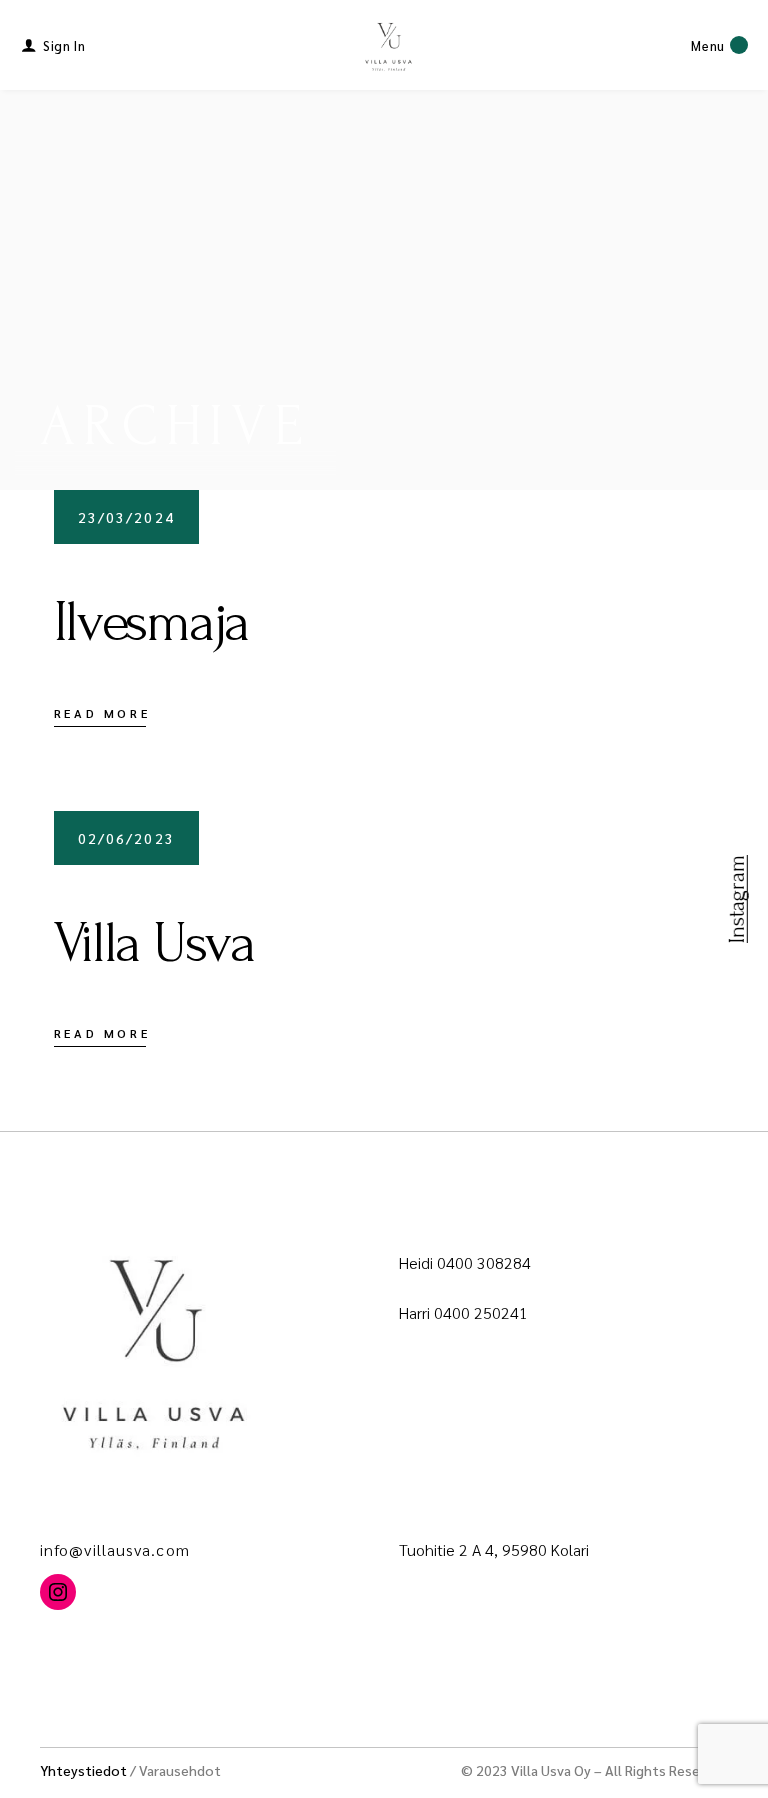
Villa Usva (154, 943)
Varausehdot (180, 1770)
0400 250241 (481, 1312)
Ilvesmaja (151, 622)
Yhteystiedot (83, 1770)
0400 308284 (484, 1262)
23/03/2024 (126, 517)
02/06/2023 (126, 838)
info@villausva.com (115, 1549)
